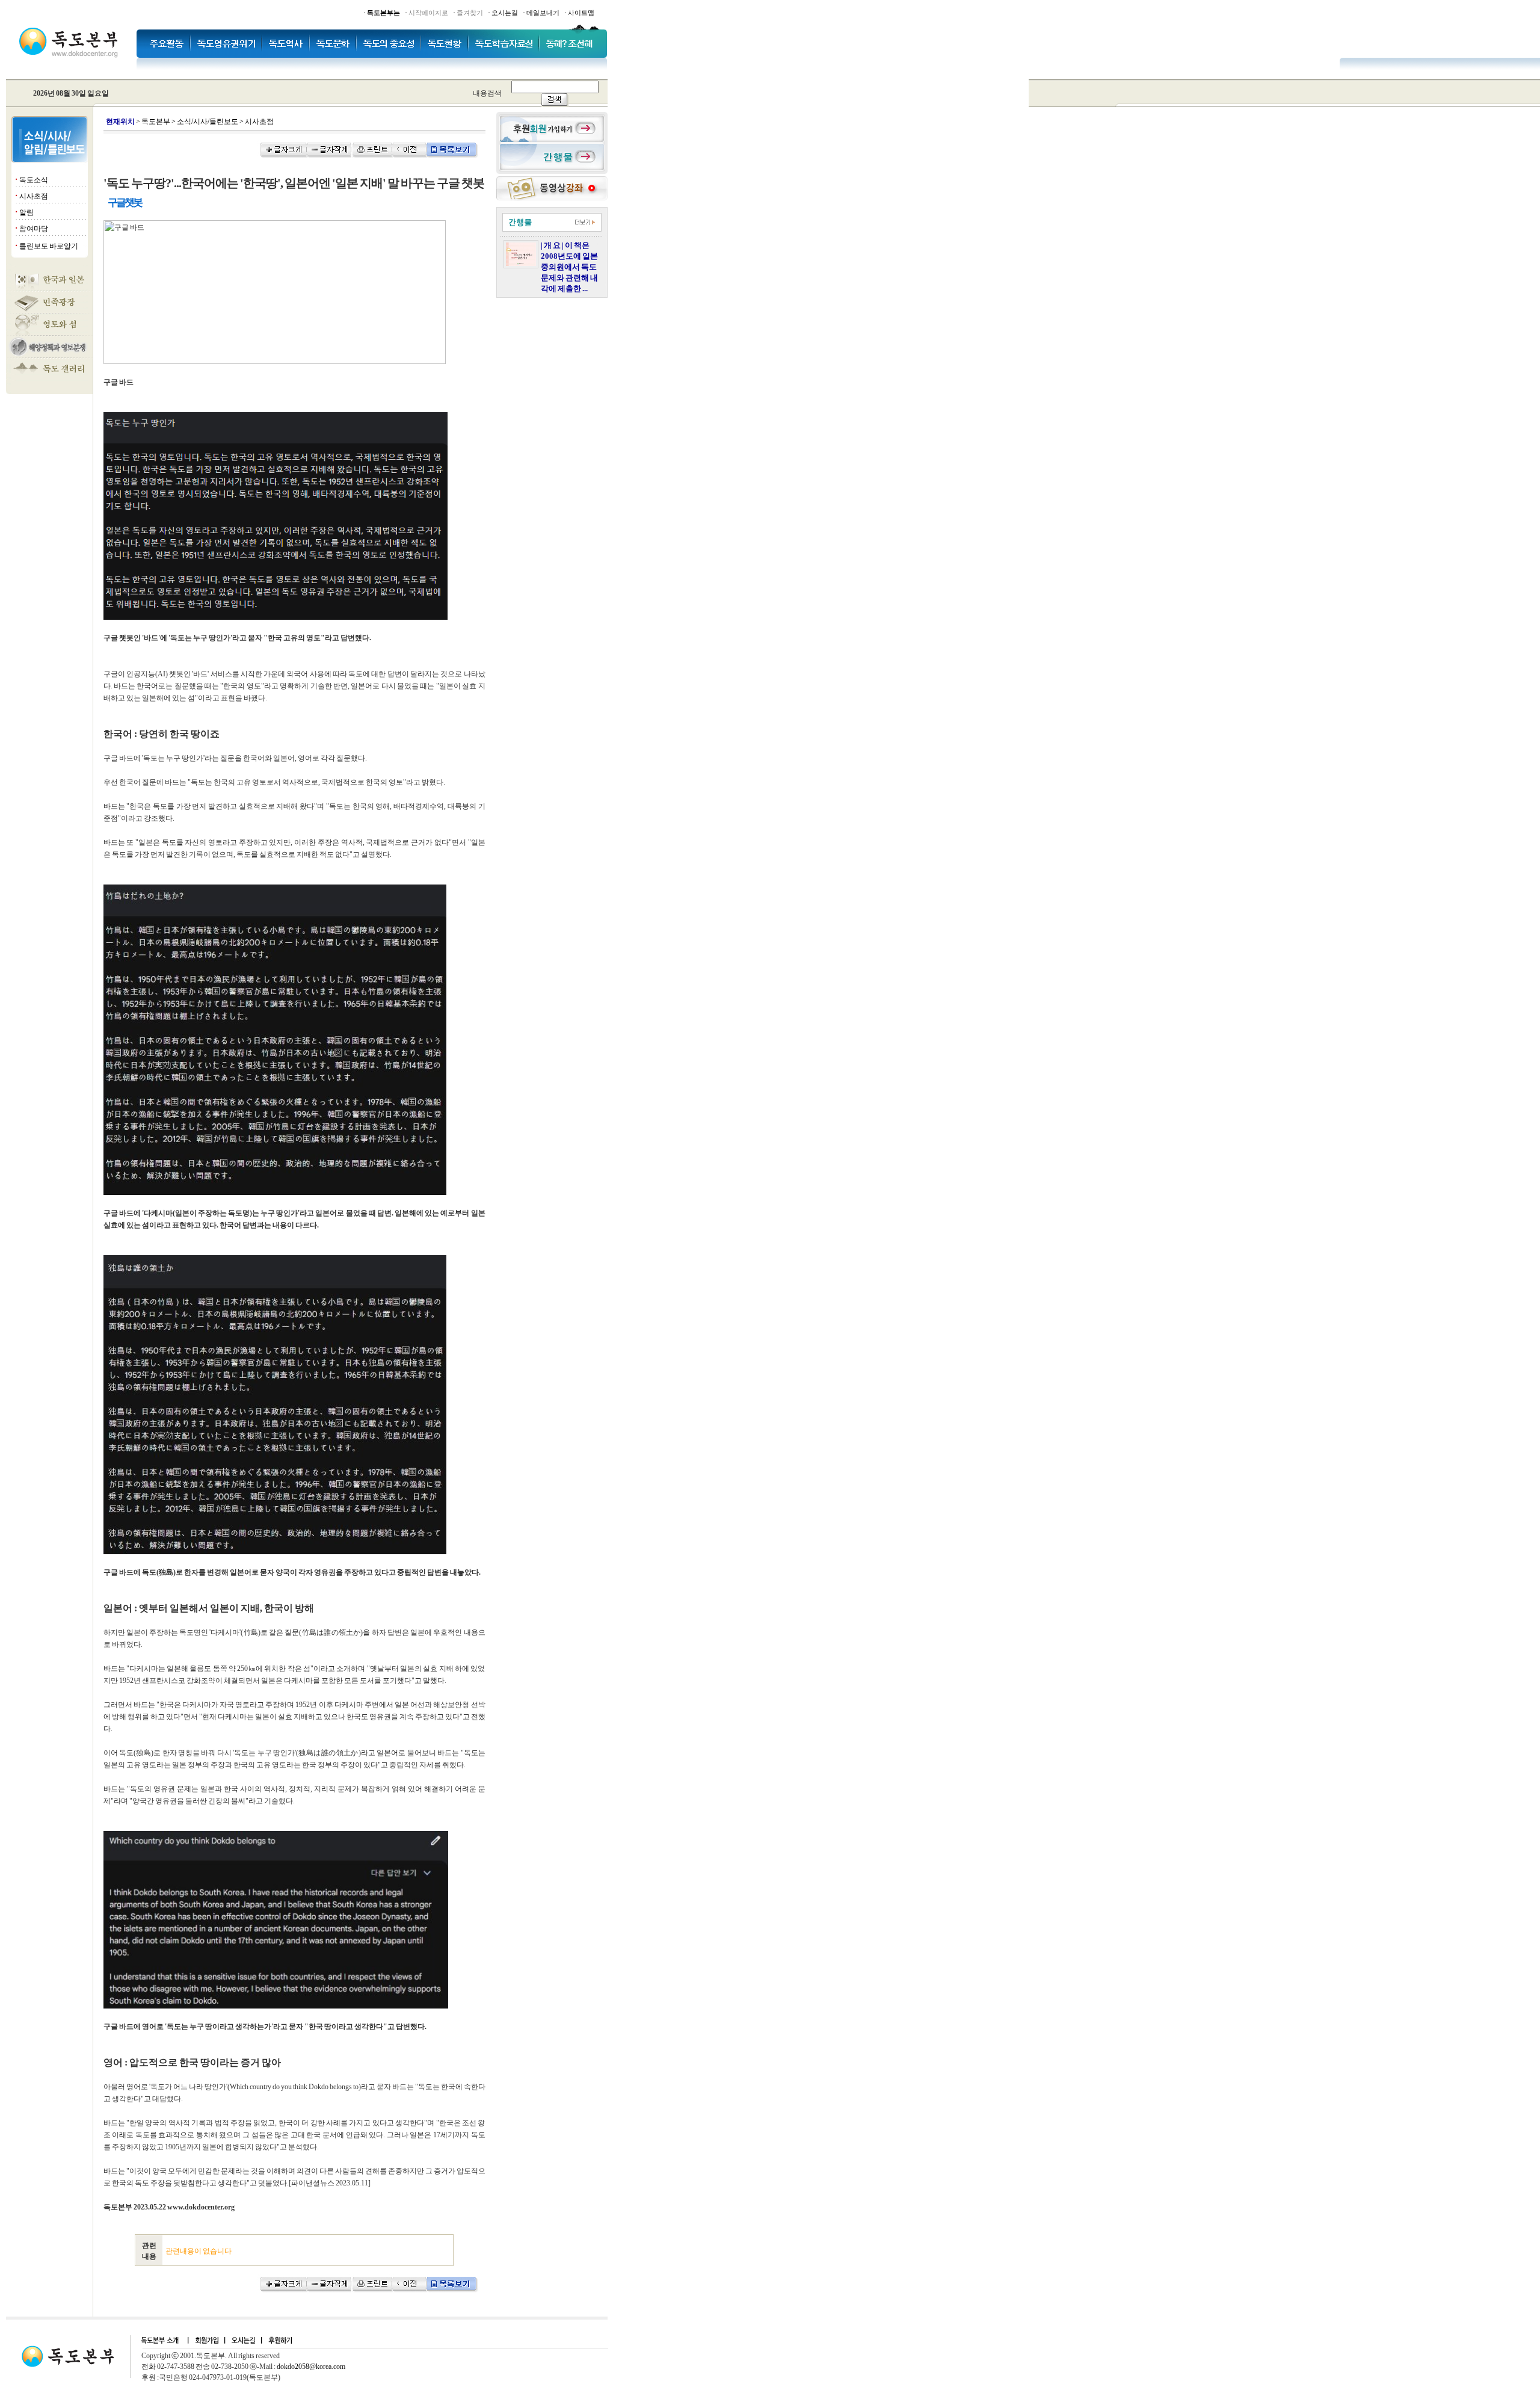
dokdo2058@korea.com (311, 2367)
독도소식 (34, 180)
